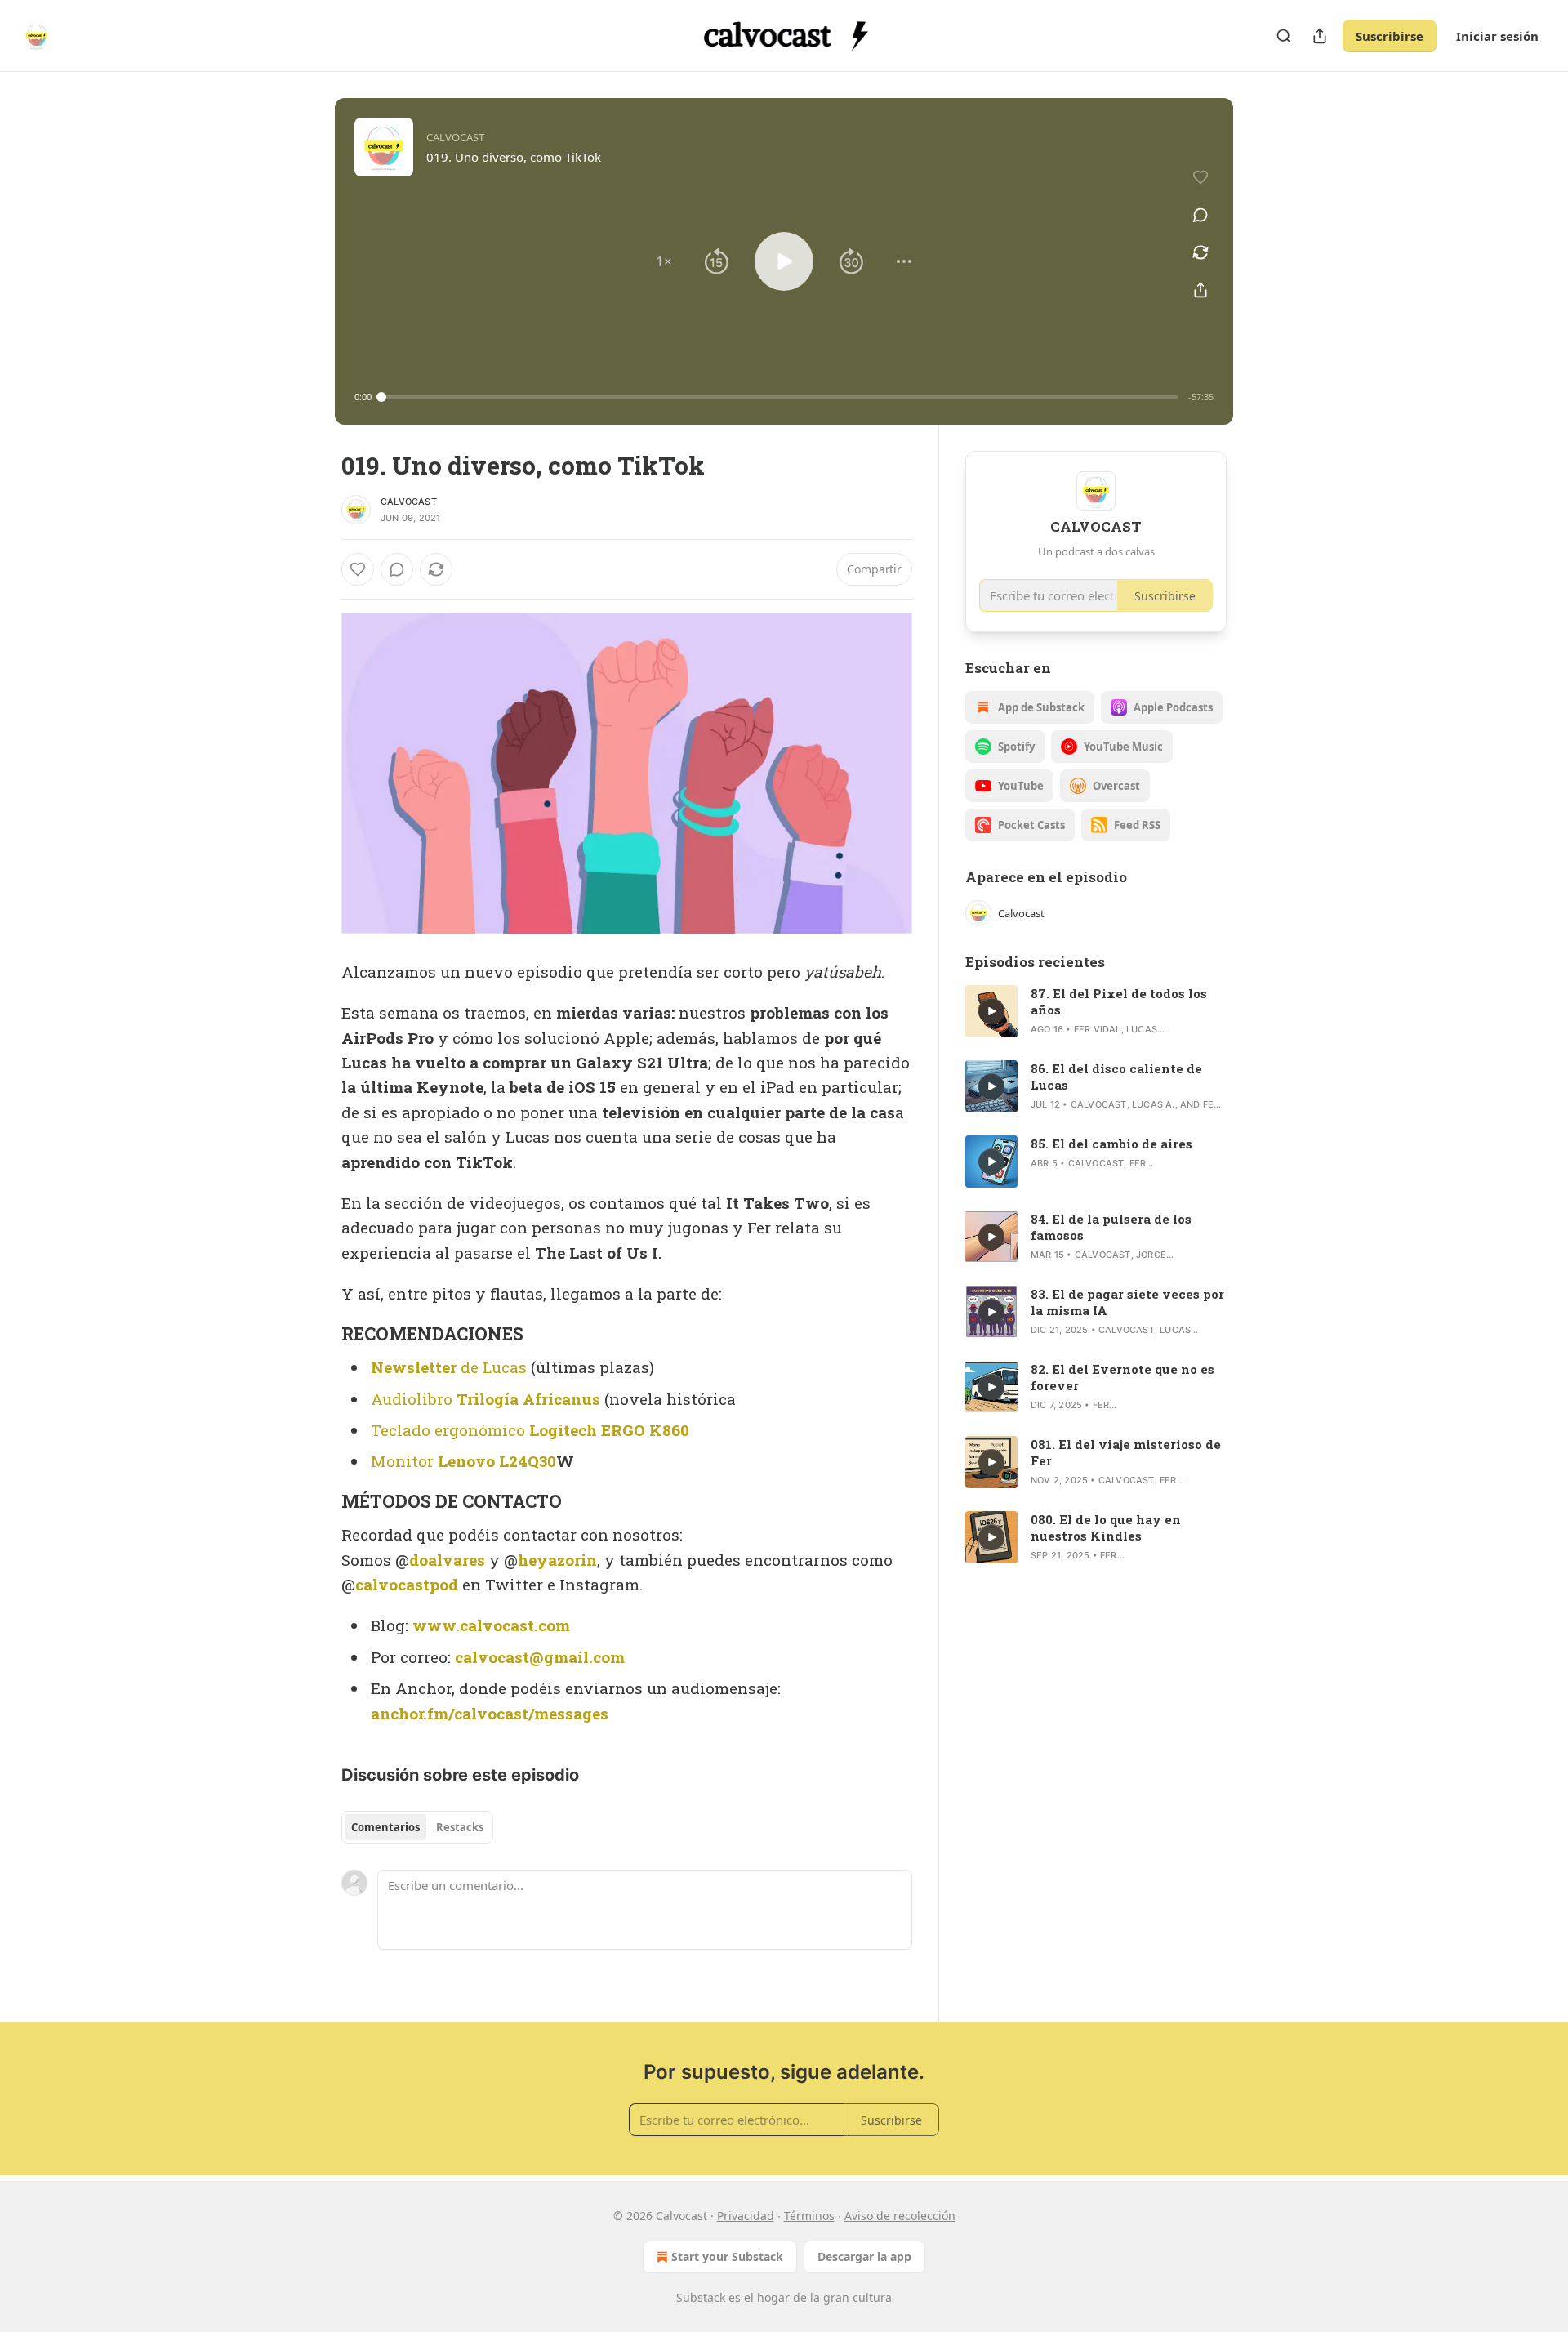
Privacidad (746, 2216)
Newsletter (414, 1367)
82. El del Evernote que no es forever (1123, 1377)
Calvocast (409, 502)
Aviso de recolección (900, 2216)
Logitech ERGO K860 (609, 1430)
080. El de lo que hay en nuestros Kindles (1106, 1527)
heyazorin (557, 1560)
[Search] (1284, 36)
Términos (809, 2216)
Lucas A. (1154, 1104)
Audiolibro (414, 1399)
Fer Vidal (1098, 1029)
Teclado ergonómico (450, 1430)
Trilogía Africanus (528, 1399)
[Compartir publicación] (1320, 36)
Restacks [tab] (460, 1827)
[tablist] (417, 1827)
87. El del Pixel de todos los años (1119, 1001)
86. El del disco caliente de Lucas (1116, 1077)
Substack (701, 2297)
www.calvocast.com (491, 1625)
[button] (664, 261)
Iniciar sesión (1497, 36)
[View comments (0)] (1200, 215)
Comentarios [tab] (385, 1827)
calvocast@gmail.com (540, 1657)
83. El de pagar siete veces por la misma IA (1127, 1302)
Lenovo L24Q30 (497, 1461)
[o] (991, 1011)
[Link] (318, 1334)
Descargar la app (864, 2256)
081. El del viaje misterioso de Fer (1126, 1452)
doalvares (447, 1560)
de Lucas (492, 1367)
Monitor (404, 1461)
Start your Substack (727, 2256)
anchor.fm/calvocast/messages (490, 1713)
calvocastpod (407, 1584)
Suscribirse (1390, 36)
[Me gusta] (358, 569)
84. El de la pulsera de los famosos (1111, 1227)
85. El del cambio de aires (1111, 1144)
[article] (1096, 1011)
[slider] (780, 397)
